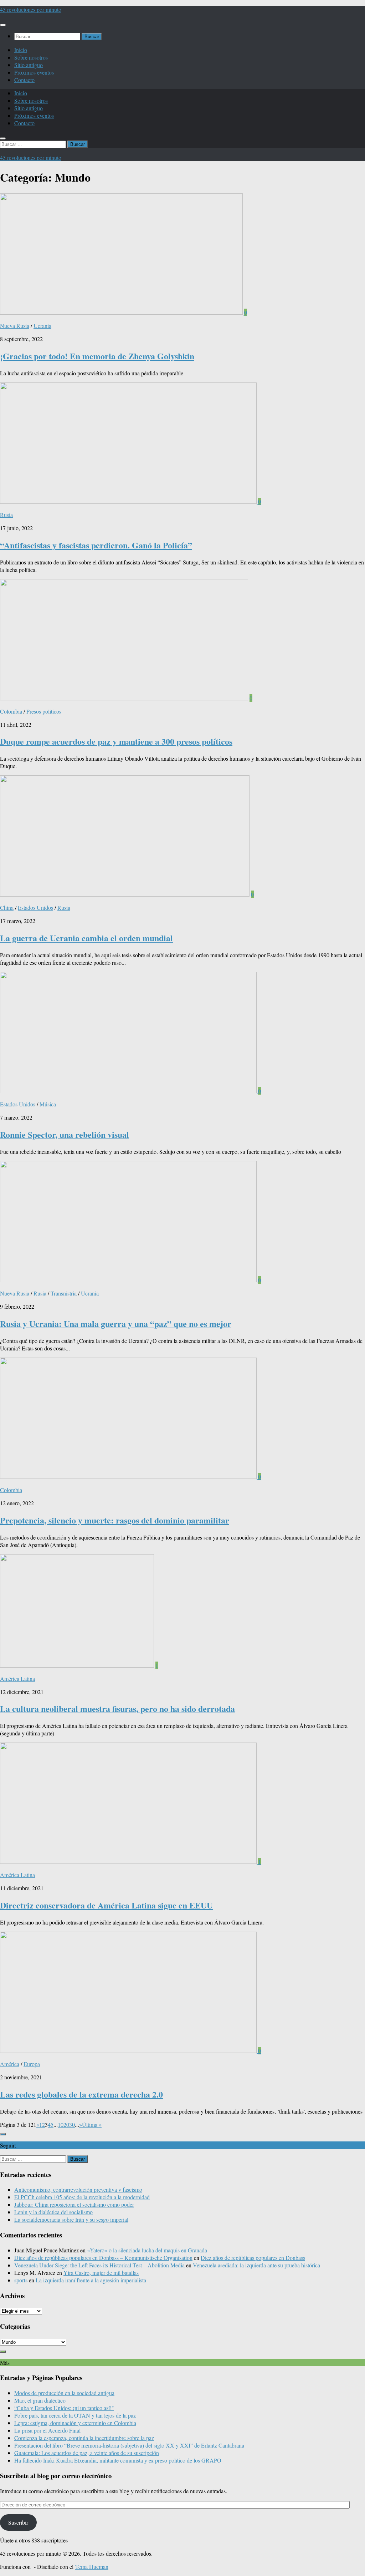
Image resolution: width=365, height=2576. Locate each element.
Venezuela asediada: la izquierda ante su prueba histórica (256, 2265)
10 (61, 2124)
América (10, 2064)
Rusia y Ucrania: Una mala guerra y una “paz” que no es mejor (116, 1324)
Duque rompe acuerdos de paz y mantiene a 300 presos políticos (116, 741)
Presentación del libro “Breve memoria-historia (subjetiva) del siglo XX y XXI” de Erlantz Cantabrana (129, 2445)
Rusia (6, 515)
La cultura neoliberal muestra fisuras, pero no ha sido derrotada (117, 1708)
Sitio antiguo (29, 65)
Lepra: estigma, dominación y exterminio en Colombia (75, 2423)
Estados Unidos (35, 907)
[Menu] (3, 25)
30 (72, 2124)
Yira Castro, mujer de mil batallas (101, 2273)
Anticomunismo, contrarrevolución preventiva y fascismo (78, 2189)
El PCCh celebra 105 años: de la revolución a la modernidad (82, 2197)
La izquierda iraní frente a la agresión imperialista (91, 2280)
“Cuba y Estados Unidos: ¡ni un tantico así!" (64, 2408)
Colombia (11, 711)
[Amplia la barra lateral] (3, 2134)
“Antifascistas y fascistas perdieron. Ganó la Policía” (96, 545)
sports (21, 2280)
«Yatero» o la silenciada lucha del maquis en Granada (147, 2250)
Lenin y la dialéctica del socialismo (53, 2212)
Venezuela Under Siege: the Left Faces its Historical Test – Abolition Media (99, 2265)
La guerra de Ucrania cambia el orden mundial (86, 938)
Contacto (24, 80)
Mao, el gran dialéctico (40, 2400)
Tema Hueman (92, 2567)
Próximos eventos (34, 72)
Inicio (21, 50)
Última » (92, 2124)
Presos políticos (44, 711)
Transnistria (64, 1293)
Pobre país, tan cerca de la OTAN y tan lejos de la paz (75, 2415)
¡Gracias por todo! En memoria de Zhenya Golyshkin (97, 356)
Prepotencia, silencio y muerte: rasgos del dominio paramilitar (115, 1520)
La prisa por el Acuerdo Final (47, 2430)
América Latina (17, 1679)
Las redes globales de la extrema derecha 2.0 (81, 2094)
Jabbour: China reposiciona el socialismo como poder (74, 2204)
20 (66, 2124)
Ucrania (42, 326)
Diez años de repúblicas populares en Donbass (253, 2258)
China (7, 907)
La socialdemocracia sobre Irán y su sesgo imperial (71, 2219)
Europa (32, 2064)
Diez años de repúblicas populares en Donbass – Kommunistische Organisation (103, 2258)
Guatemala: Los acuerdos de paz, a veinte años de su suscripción (87, 2453)
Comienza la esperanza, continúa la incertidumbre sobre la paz (84, 2438)
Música (48, 1104)
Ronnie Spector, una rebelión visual (65, 1134)
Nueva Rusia (15, 326)
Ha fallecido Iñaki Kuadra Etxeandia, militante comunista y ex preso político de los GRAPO (118, 2460)
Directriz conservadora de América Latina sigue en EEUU (106, 1905)
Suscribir (18, 2522)
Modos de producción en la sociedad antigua (64, 2393)
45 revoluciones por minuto (31, 9)
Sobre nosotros (31, 57)
